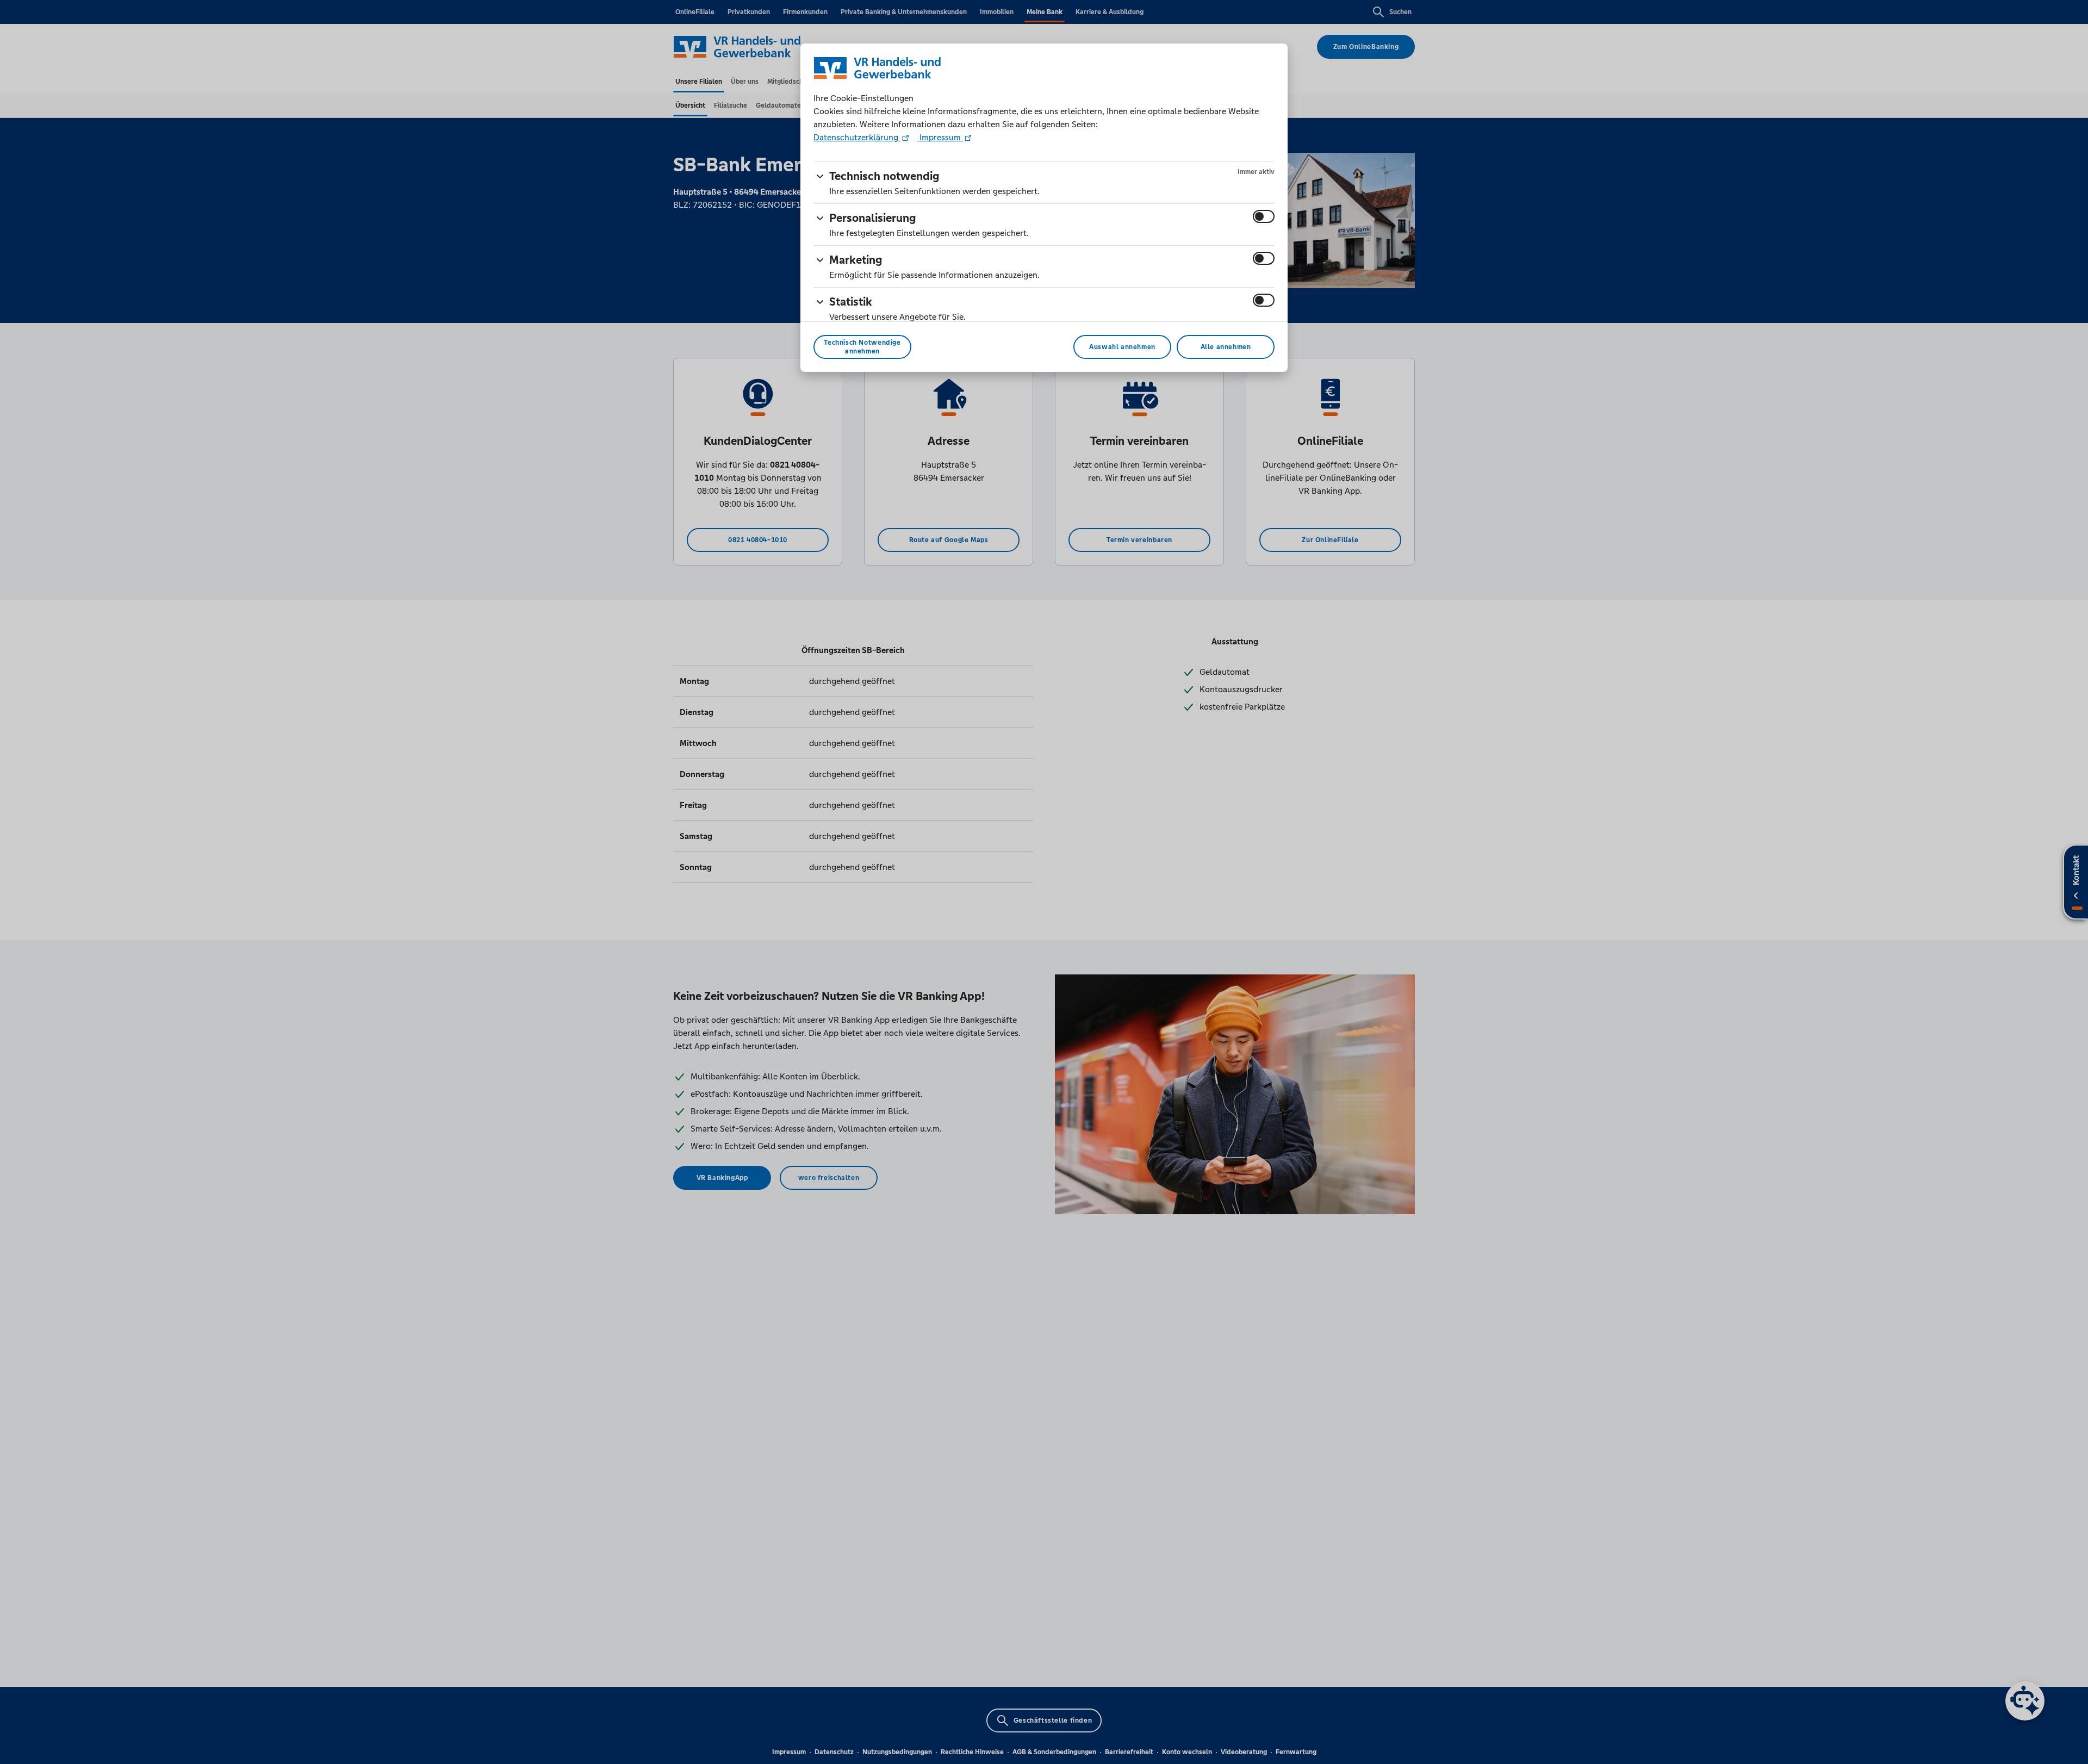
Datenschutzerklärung (857, 137)
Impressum (940, 137)
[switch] (1264, 216)
